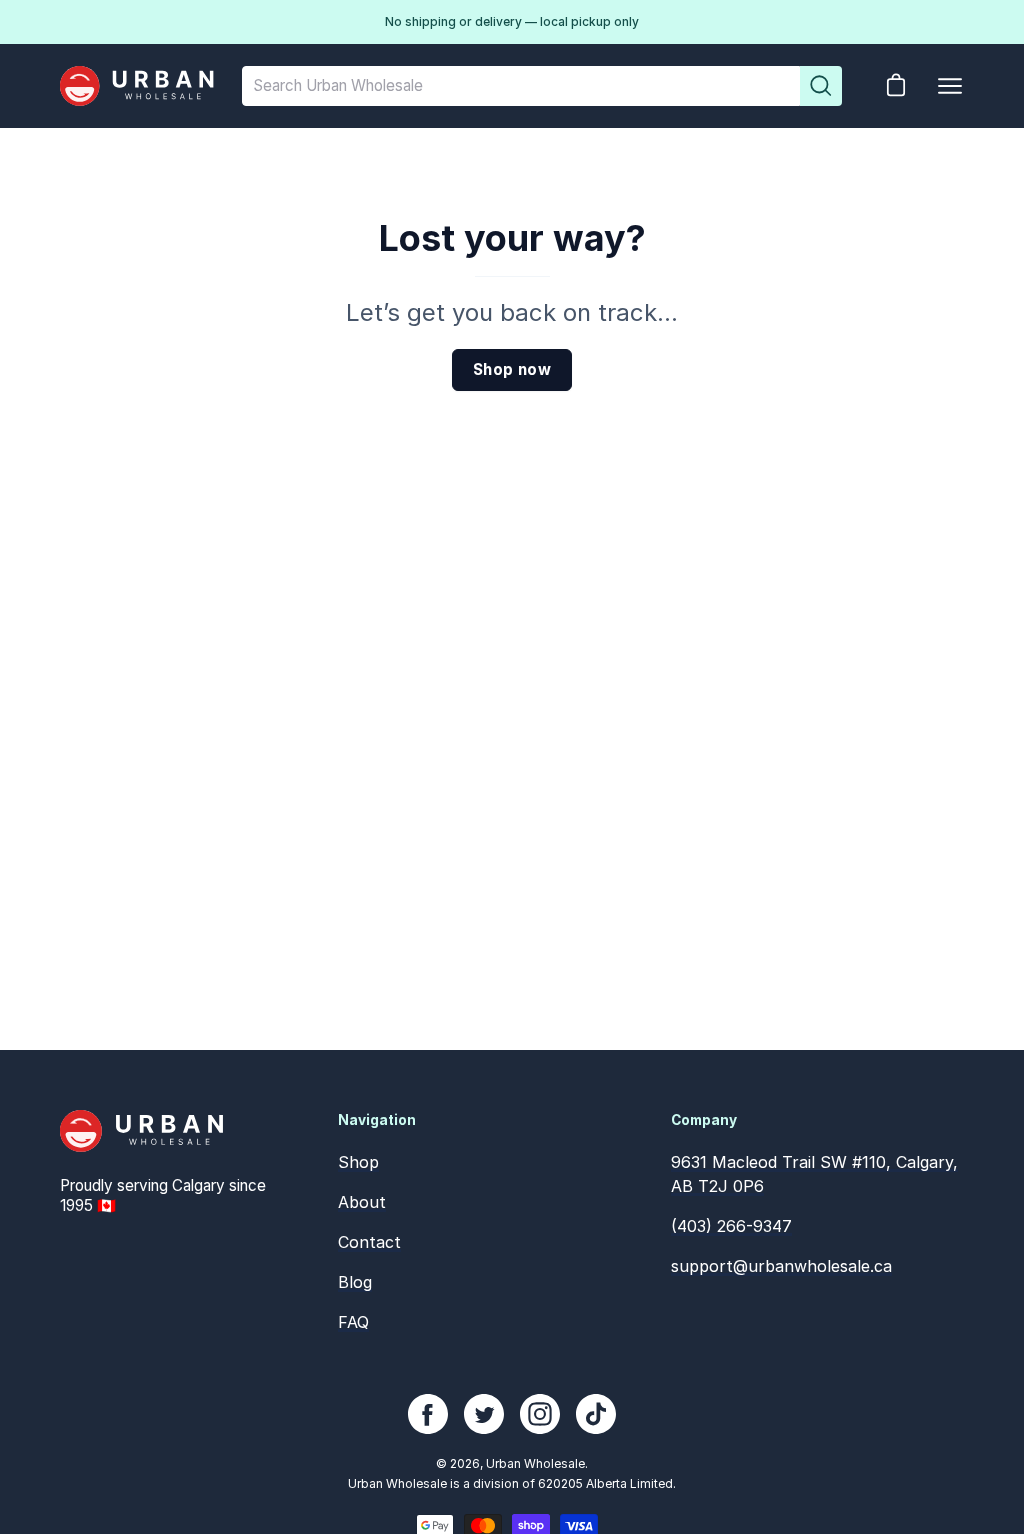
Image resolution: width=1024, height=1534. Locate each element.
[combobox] (521, 86)
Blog (355, 1282)
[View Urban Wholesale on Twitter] (484, 1414)
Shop (358, 1162)
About (362, 1202)
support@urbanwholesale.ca (781, 1266)
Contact (369, 1242)
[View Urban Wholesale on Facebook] (428, 1414)
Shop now (512, 369)
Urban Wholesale (535, 1463)
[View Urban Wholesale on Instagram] (540, 1414)
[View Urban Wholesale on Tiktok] (596, 1414)
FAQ (353, 1322)
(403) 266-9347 (731, 1226)
